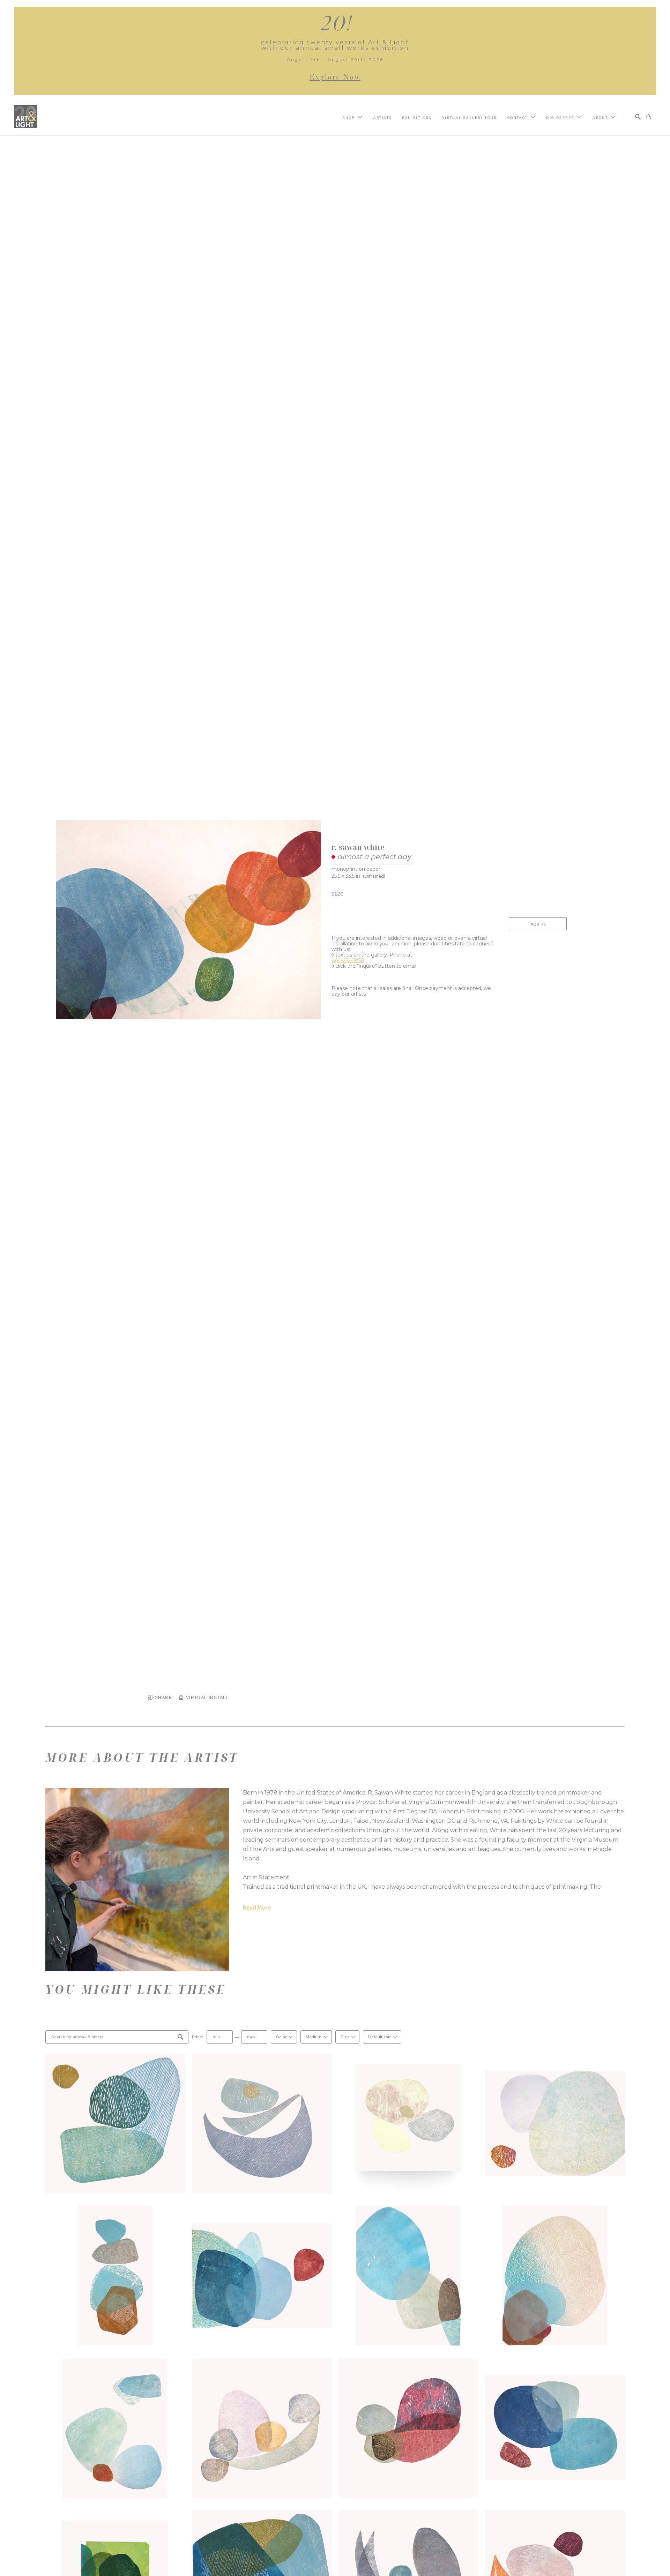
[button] (353, 117)
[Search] (638, 117)
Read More (257, 1908)
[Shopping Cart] (648, 117)
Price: (198, 2037)
